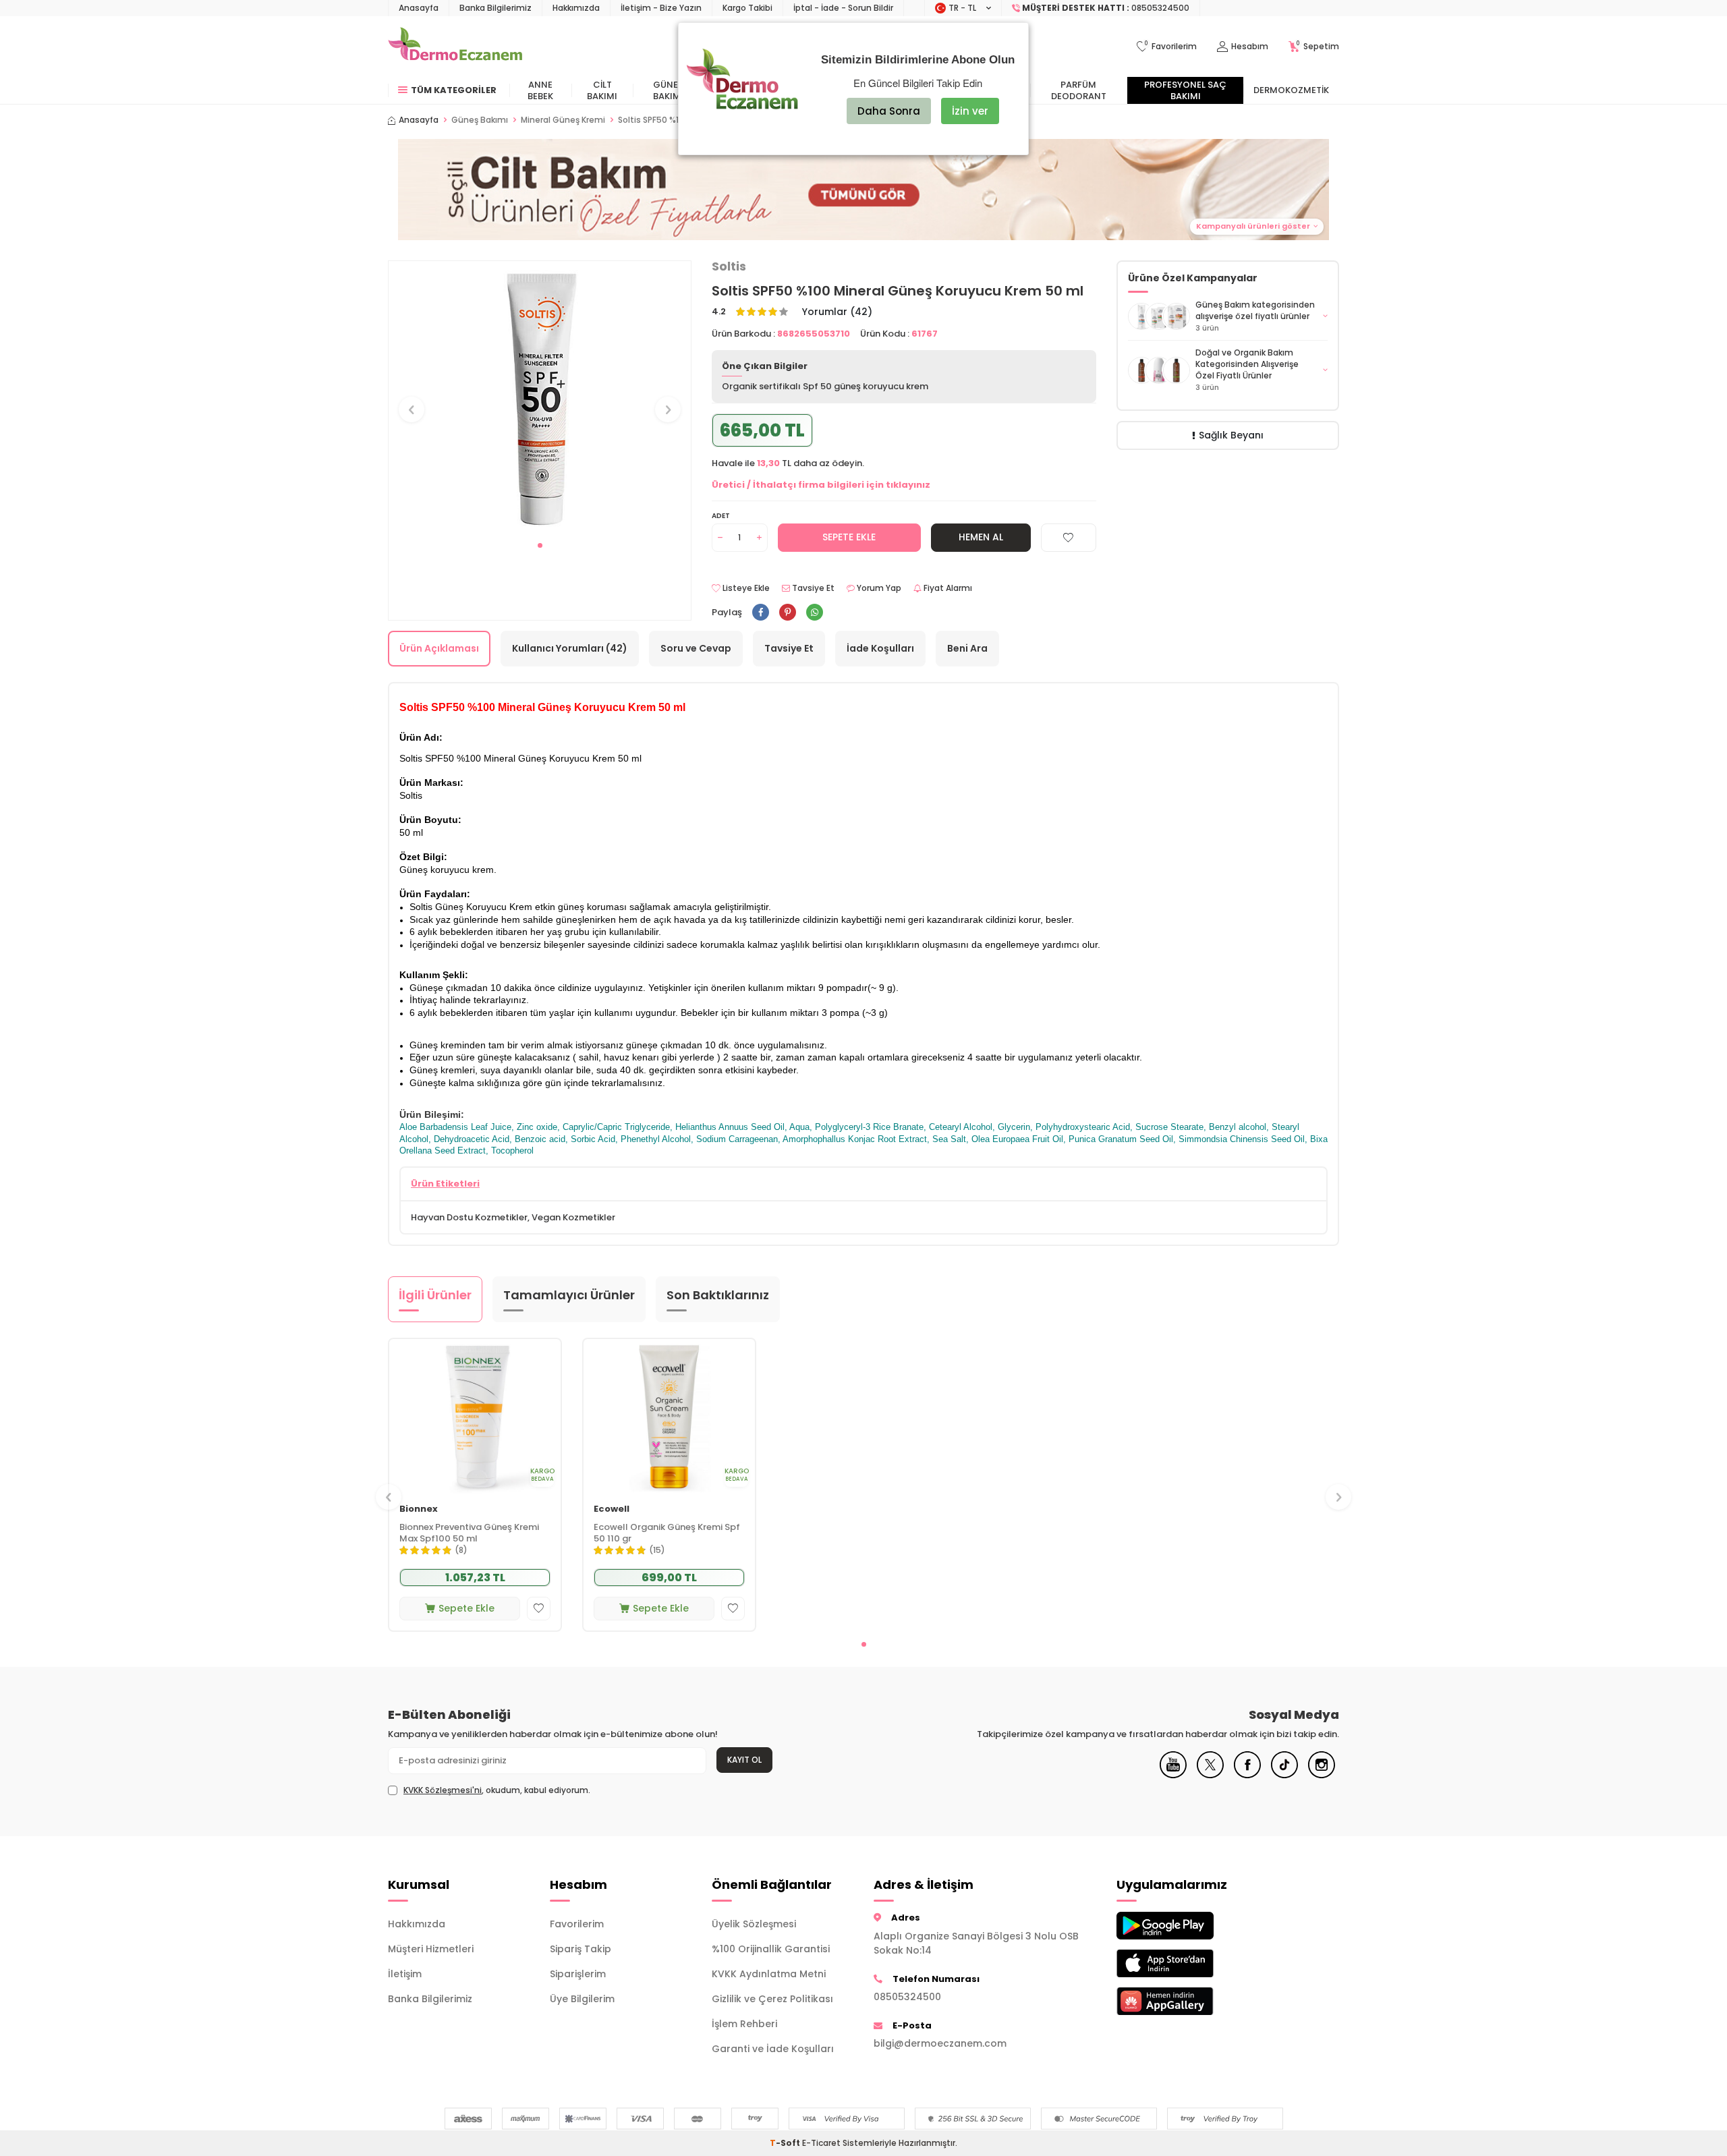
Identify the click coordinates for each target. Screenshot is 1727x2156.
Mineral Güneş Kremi (563, 120)
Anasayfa (419, 8)
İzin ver (970, 111)
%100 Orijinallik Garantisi (771, 1949)
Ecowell (612, 1509)
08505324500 (907, 1997)
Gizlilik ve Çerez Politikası (772, 1999)
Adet (721, 516)
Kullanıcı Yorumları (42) (570, 648)
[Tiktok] (1284, 1775)
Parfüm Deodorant (1079, 90)
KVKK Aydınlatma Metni (769, 1974)
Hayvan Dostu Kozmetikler (469, 1217)
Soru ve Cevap (696, 648)
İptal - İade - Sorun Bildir (843, 8)
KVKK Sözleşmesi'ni (443, 1790)
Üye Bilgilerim (582, 1999)
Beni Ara (967, 648)
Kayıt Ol (744, 1760)
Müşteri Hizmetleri (431, 1949)
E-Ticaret (821, 2143)
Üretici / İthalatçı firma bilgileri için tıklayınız (821, 485)
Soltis (729, 266)
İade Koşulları (880, 648)
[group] (540, 397)
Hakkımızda (576, 8)
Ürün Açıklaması (439, 648)
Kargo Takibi (747, 8)
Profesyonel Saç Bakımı (1185, 90)
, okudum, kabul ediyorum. (497, 1790)
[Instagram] (1322, 1775)
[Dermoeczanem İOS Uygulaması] (1187, 1963)
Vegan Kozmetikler (573, 1217)
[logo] (455, 47)
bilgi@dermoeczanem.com (940, 2043)
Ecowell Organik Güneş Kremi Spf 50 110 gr (667, 1533)
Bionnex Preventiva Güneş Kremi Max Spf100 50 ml (469, 1533)
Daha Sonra (889, 111)
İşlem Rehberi (744, 2024)
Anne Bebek (540, 90)
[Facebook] (1247, 1775)
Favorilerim (577, 1924)
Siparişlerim (578, 1974)
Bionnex (419, 1509)
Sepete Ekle (849, 537)
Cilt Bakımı (602, 90)
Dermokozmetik (1291, 90)
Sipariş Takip (581, 1949)
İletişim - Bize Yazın (661, 8)
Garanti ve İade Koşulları (773, 2049)
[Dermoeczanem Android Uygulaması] (1187, 1926)
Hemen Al (981, 537)
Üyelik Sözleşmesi (754, 1924)
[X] (1210, 1775)
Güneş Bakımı (668, 90)
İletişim (405, 1974)
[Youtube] (1173, 1775)
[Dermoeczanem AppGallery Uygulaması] (1187, 2001)
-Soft (786, 2143)
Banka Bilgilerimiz (496, 8)
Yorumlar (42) (837, 312)
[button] (540, 545)
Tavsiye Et (812, 588)
